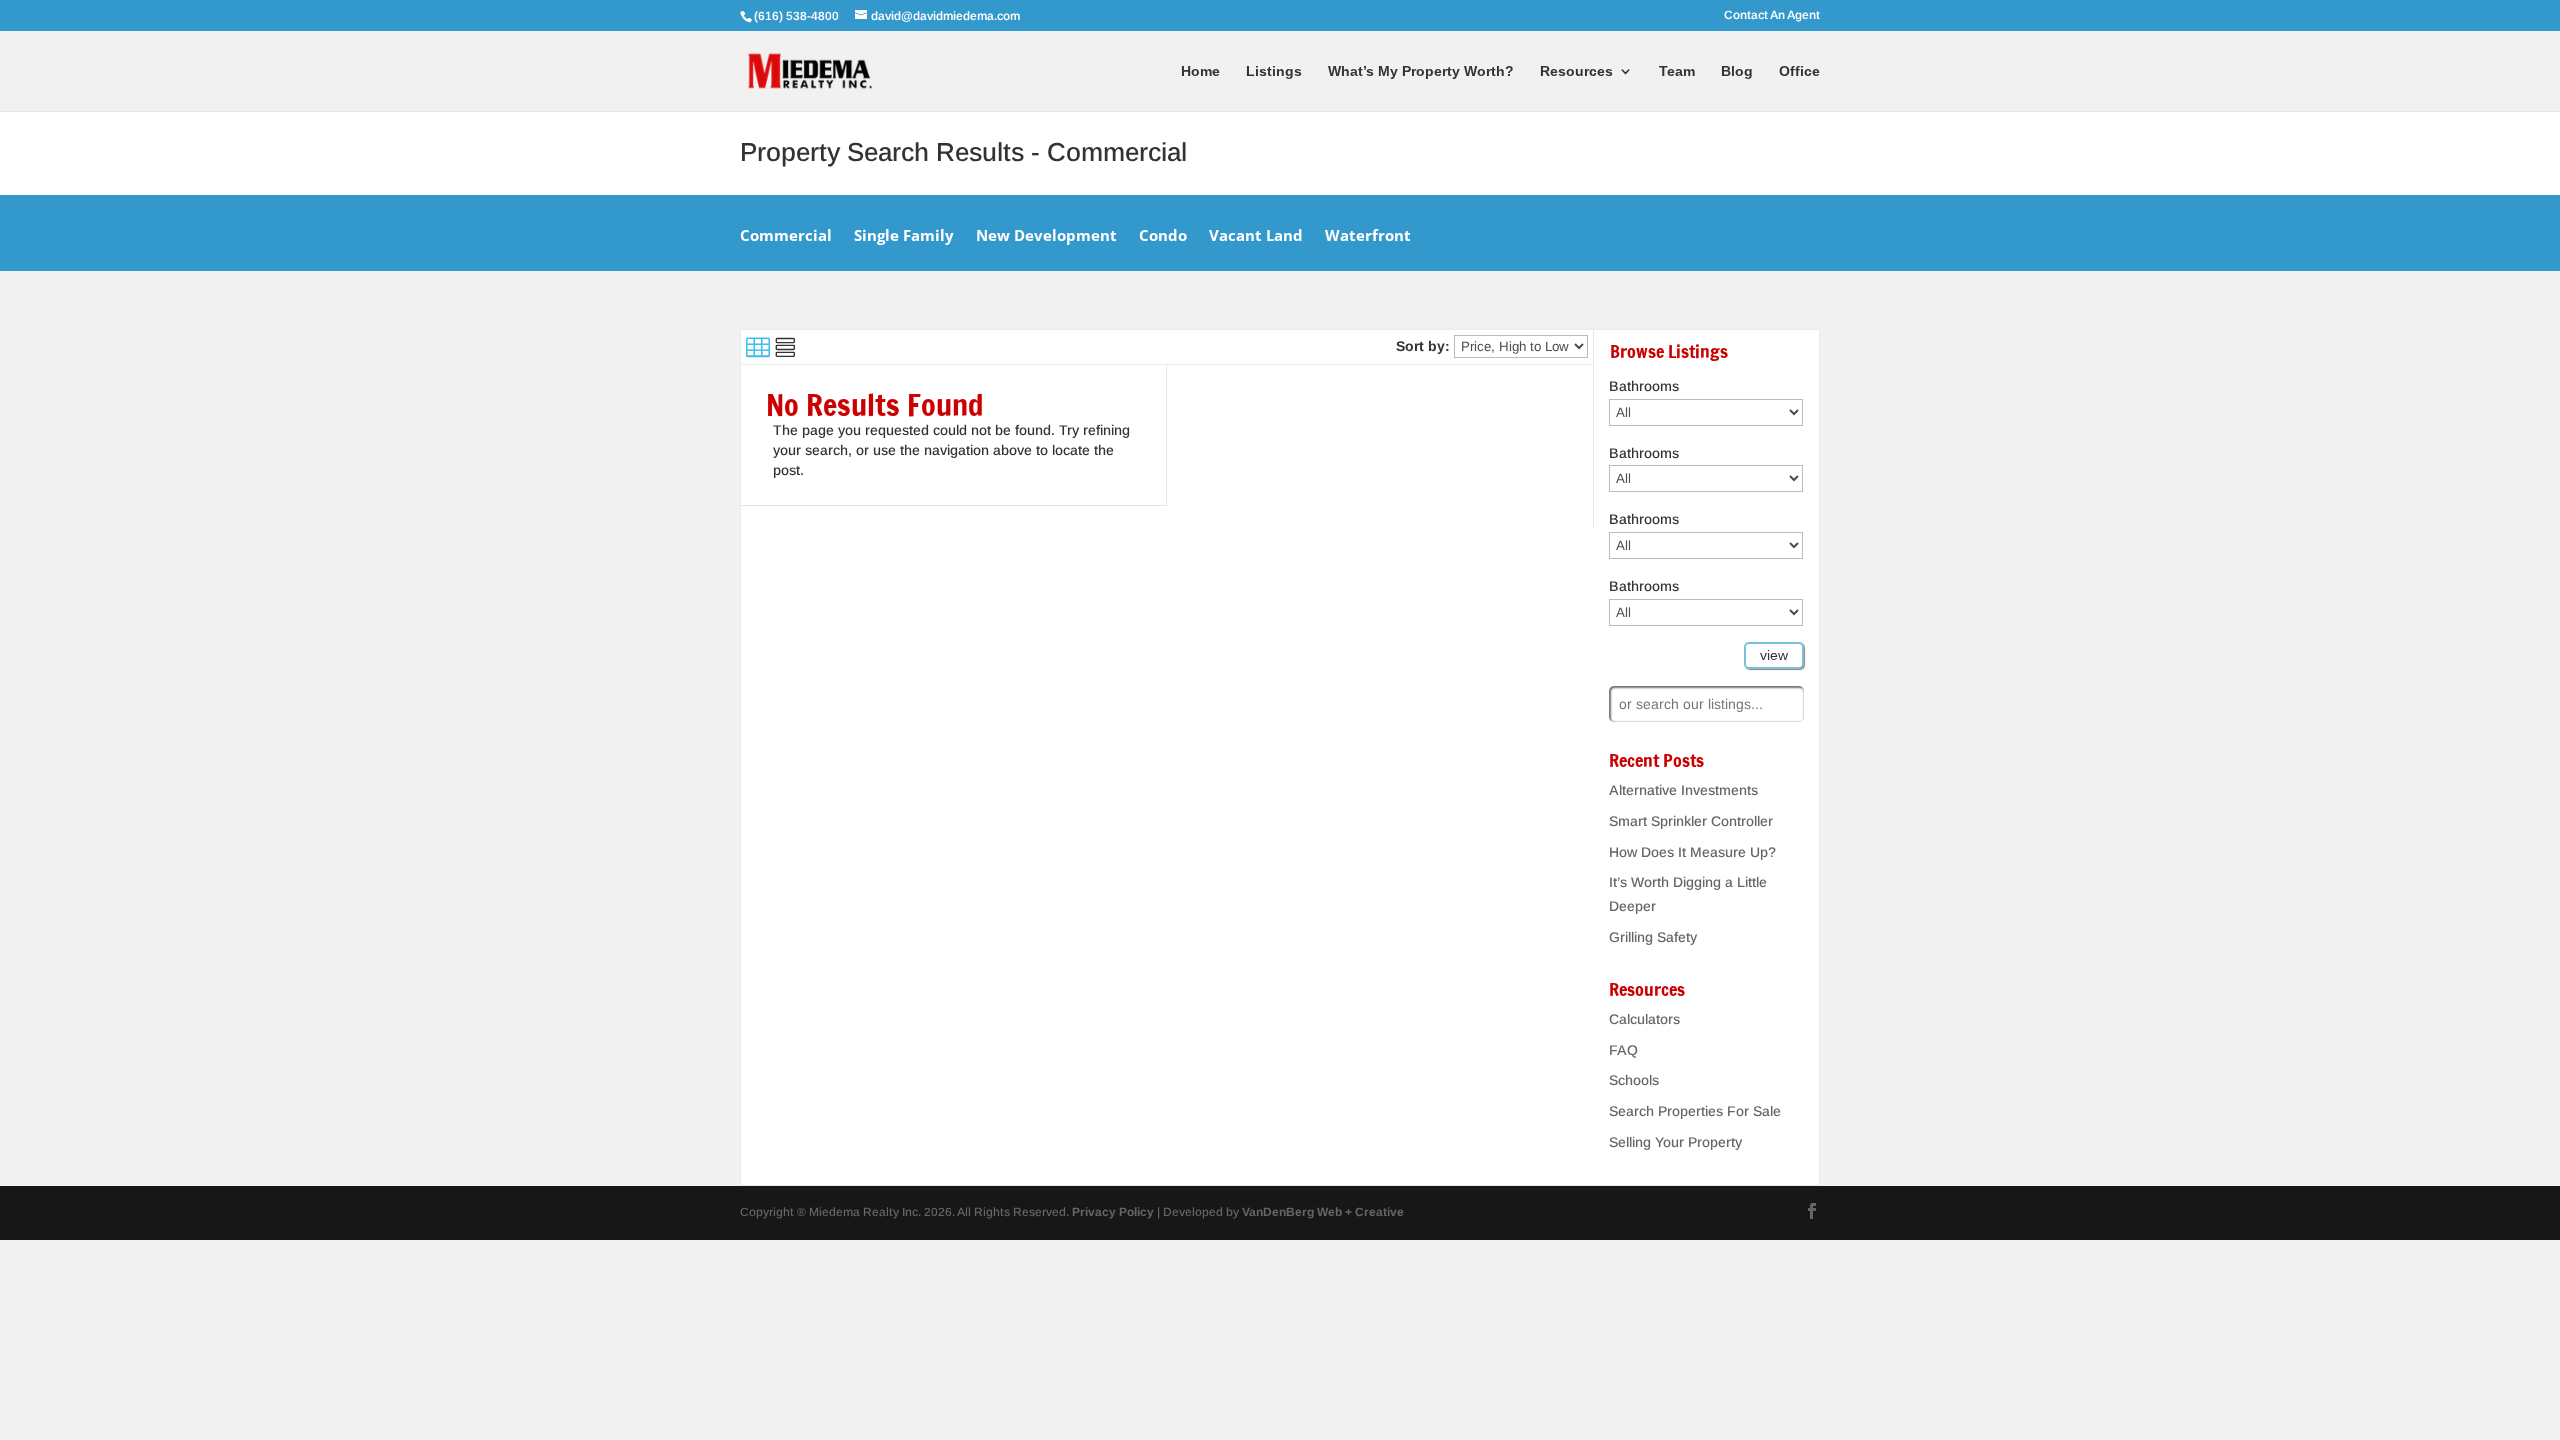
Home (1200, 71)
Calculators (1644, 1019)
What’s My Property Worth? (1421, 71)
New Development (1046, 236)
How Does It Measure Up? (1692, 852)
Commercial (786, 236)
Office (1799, 71)
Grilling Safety (1653, 937)
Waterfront (1368, 236)
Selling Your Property (1675, 1142)
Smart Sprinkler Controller (1691, 821)
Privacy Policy (1113, 1212)
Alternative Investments (1683, 790)
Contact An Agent (1772, 15)
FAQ (1623, 1050)
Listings (1274, 71)
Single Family (904, 236)
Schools (1634, 1080)
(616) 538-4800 (798, 16)
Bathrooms (1644, 386)
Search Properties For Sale (1695, 1111)
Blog (1737, 71)
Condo (1163, 236)
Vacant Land (1256, 236)
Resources (1576, 71)
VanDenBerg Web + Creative (1323, 1212)
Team (1677, 71)
